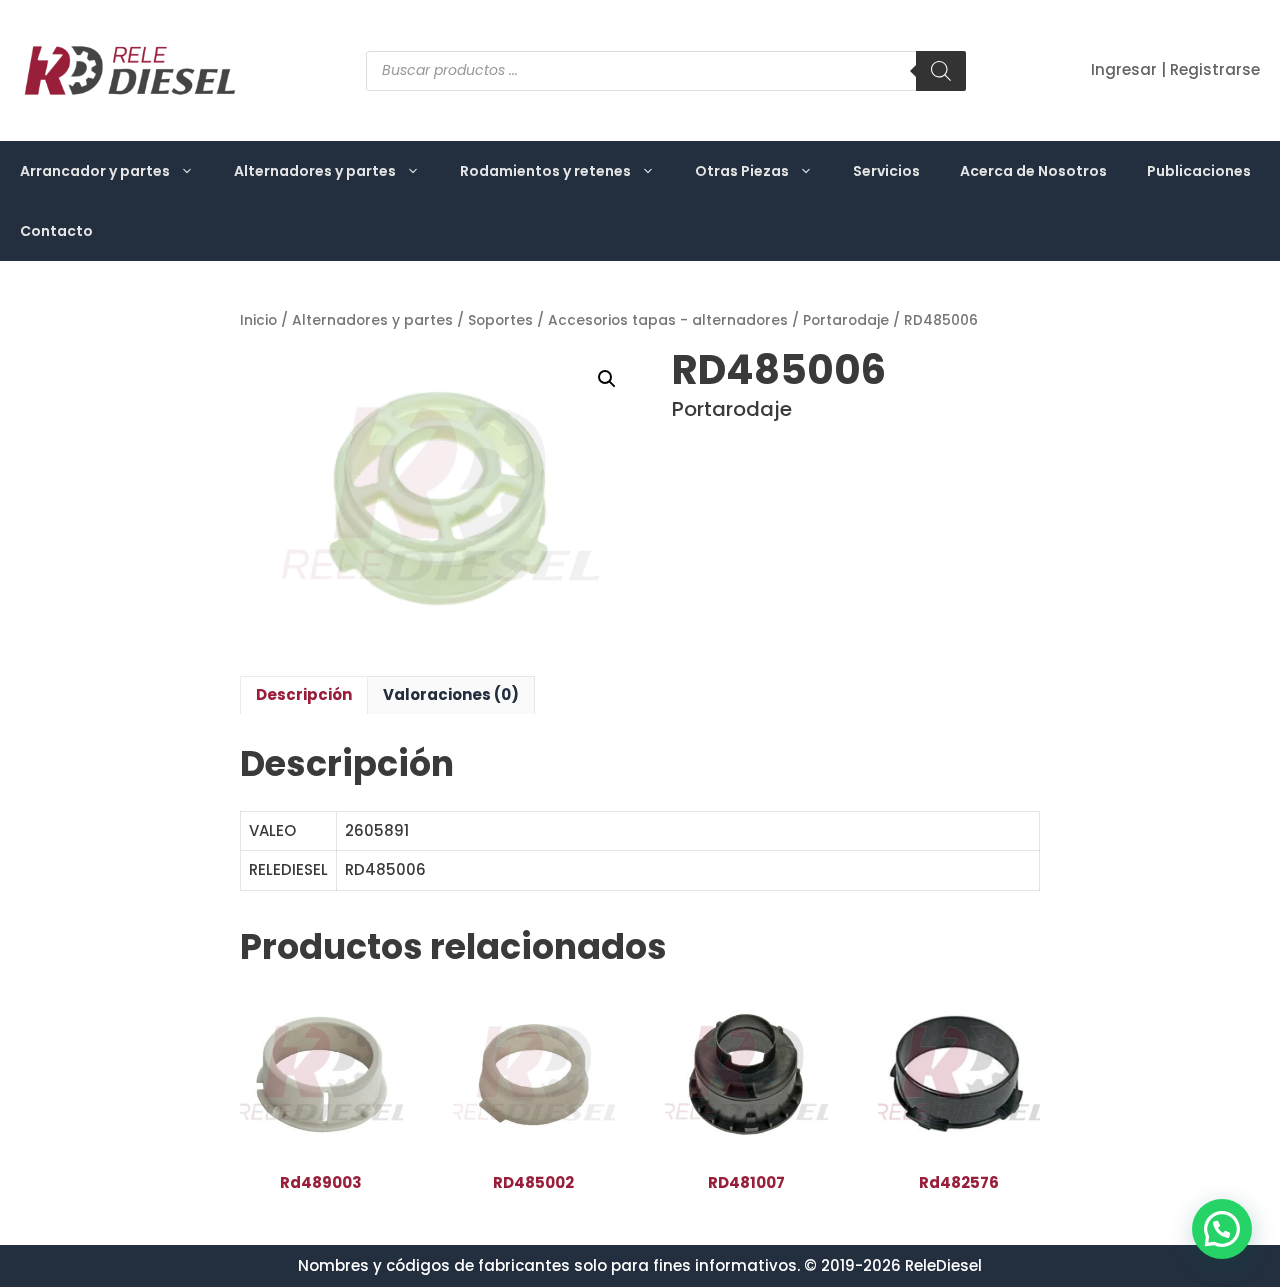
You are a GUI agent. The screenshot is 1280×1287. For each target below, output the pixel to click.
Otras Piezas (742, 171)
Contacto (56, 231)
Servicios (886, 171)
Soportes (500, 320)
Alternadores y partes (315, 171)
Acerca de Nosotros (1033, 171)
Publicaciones (1199, 171)
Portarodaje (846, 320)
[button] (607, 379)
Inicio (258, 320)
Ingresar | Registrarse (1175, 69)
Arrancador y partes (95, 171)
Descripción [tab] (304, 694)
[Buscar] (941, 71)
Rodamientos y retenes (545, 171)
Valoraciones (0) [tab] (451, 694)
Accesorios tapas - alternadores (668, 320)
